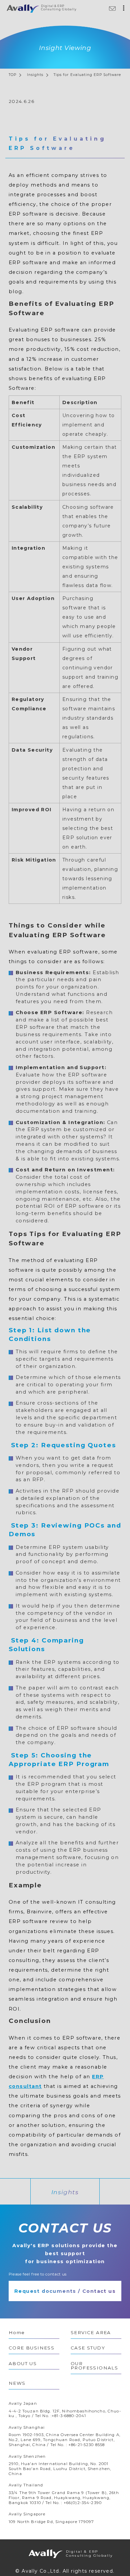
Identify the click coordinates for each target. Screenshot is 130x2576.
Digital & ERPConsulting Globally (82, 2554)
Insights (35, 75)
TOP (12, 75)
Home (17, 2332)
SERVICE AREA (91, 2332)
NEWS (17, 2383)
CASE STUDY (88, 2348)
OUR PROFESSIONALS (94, 2366)
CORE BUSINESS (31, 2348)
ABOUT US (23, 2363)
